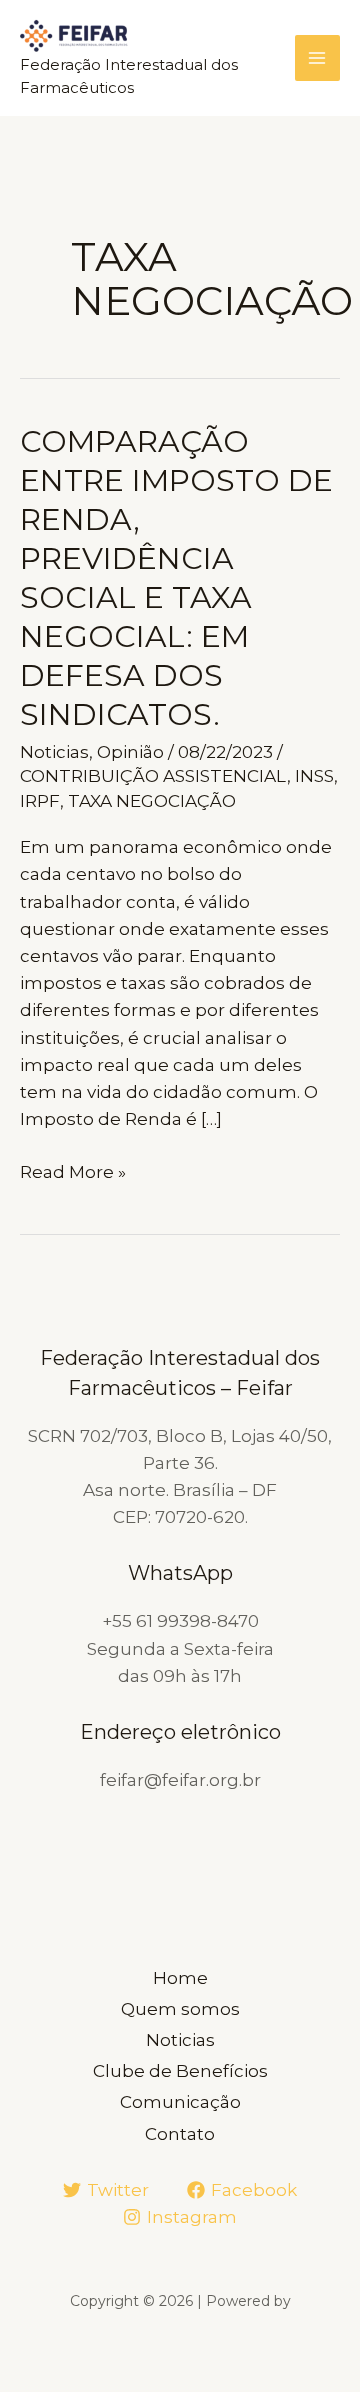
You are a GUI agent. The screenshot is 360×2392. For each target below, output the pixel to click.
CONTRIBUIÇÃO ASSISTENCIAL (153, 776)
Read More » (73, 1173)
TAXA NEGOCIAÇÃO (152, 801)
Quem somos (180, 2009)
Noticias (54, 752)
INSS (314, 776)
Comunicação (180, 2102)
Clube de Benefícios (180, 2071)
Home (180, 1978)
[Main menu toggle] (318, 58)
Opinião (130, 752)
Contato (180, 2134)
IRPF (40, 801)
